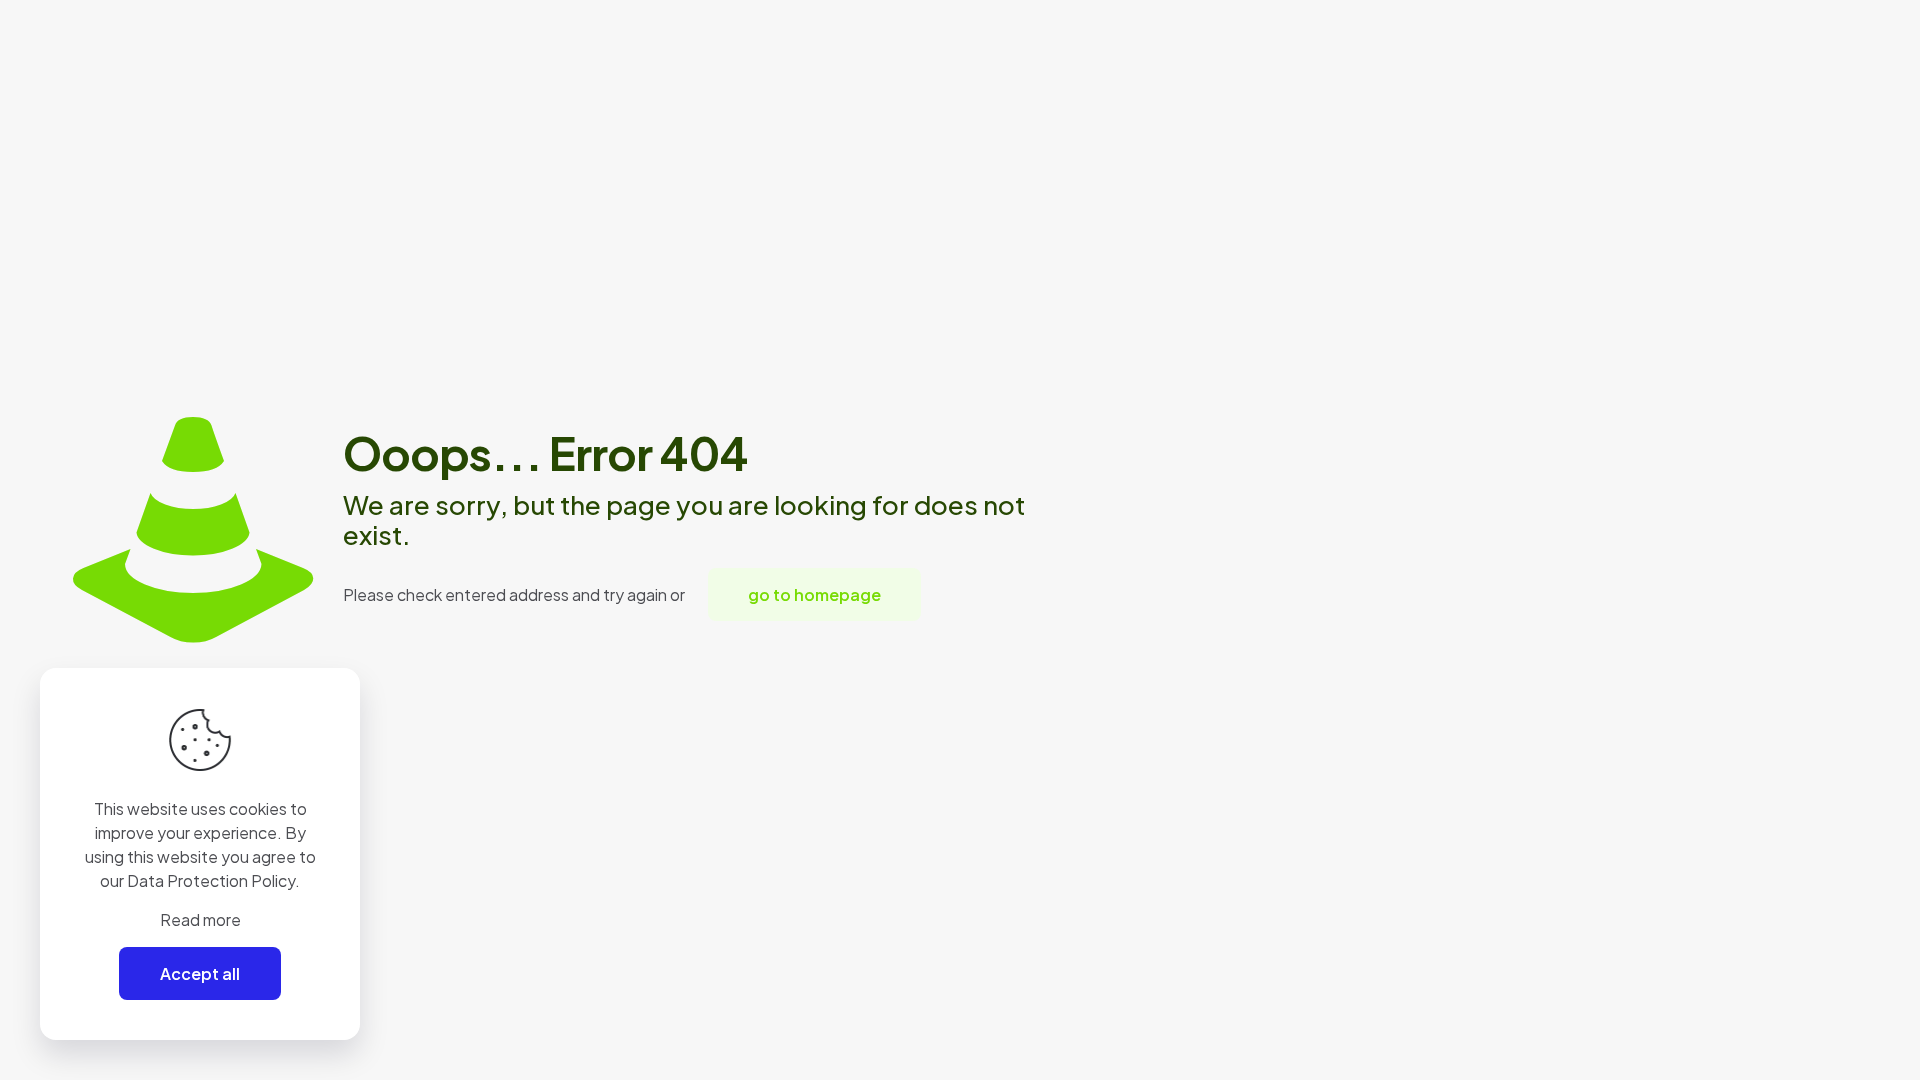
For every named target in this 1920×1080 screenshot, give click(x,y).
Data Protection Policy (211, 880)
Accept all (200, 973)
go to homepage (814, 594)
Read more (200, 919)
